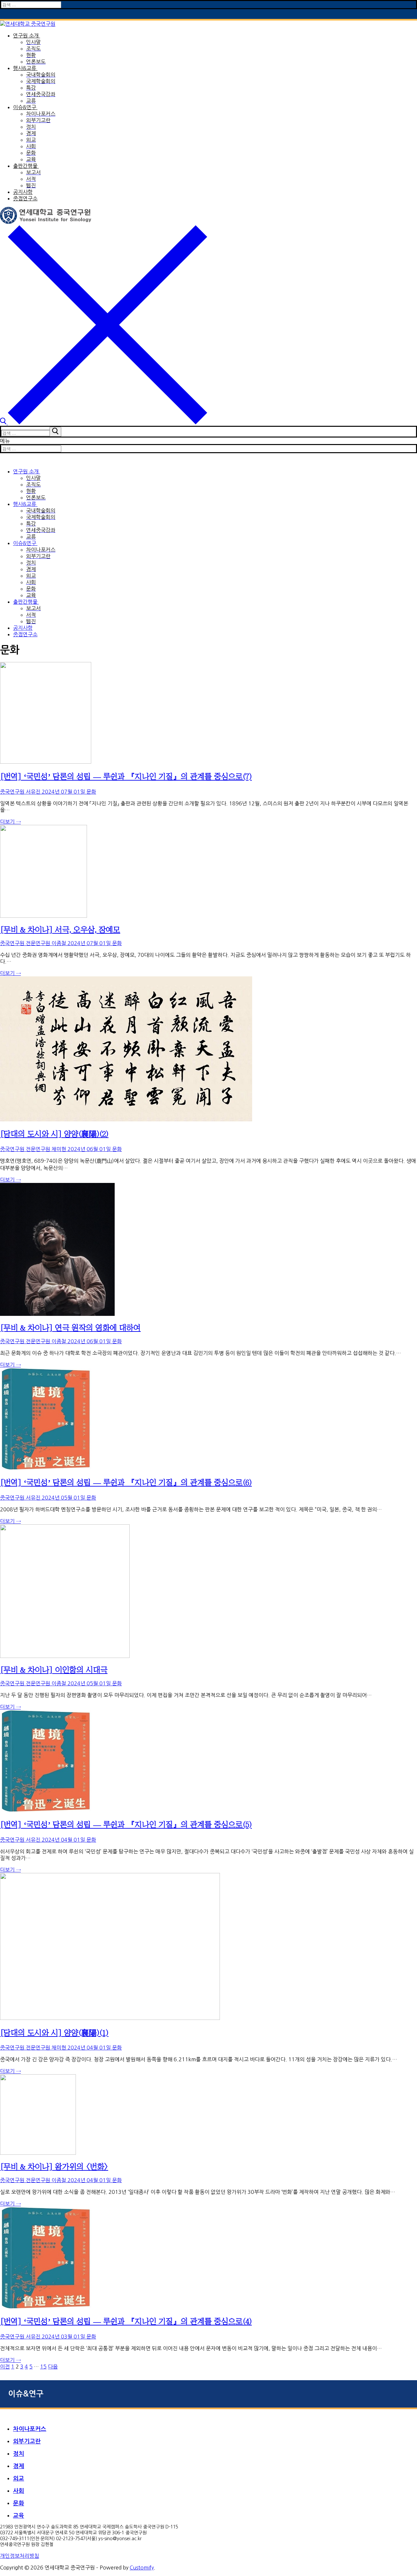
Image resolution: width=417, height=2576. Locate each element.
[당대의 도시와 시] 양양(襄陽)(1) (54, 2033)
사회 (19, 2491)
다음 (53, 2367)
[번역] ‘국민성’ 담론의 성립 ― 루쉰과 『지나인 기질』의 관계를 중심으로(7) (126, 776)
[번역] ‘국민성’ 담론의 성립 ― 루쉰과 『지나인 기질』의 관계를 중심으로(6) (126, 1482)
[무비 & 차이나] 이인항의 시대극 (54, 1670)
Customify (142, 2568)
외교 (19, 2479)
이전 (5, 2367)
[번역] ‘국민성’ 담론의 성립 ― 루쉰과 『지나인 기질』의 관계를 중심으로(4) (126, 2321)
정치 (19, 2454)
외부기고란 (27, 2441)
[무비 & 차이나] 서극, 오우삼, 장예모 (60, 929)
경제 (19, 2466)
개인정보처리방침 (20, 2556)
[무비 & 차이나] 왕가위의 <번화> (54, 2166)
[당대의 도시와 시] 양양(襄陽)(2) (54, 1134)
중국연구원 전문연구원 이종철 (33, 943)
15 (43, 2367)
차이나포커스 (30, 2429)
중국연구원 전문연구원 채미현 (33, 1149)
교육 (19, 2516)
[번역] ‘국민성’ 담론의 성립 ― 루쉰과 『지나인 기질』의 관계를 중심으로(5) (126, 1824)
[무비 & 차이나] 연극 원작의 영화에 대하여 (70, 1328)
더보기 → (10, 822)
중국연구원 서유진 (20, 792)
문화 (91, 792)
